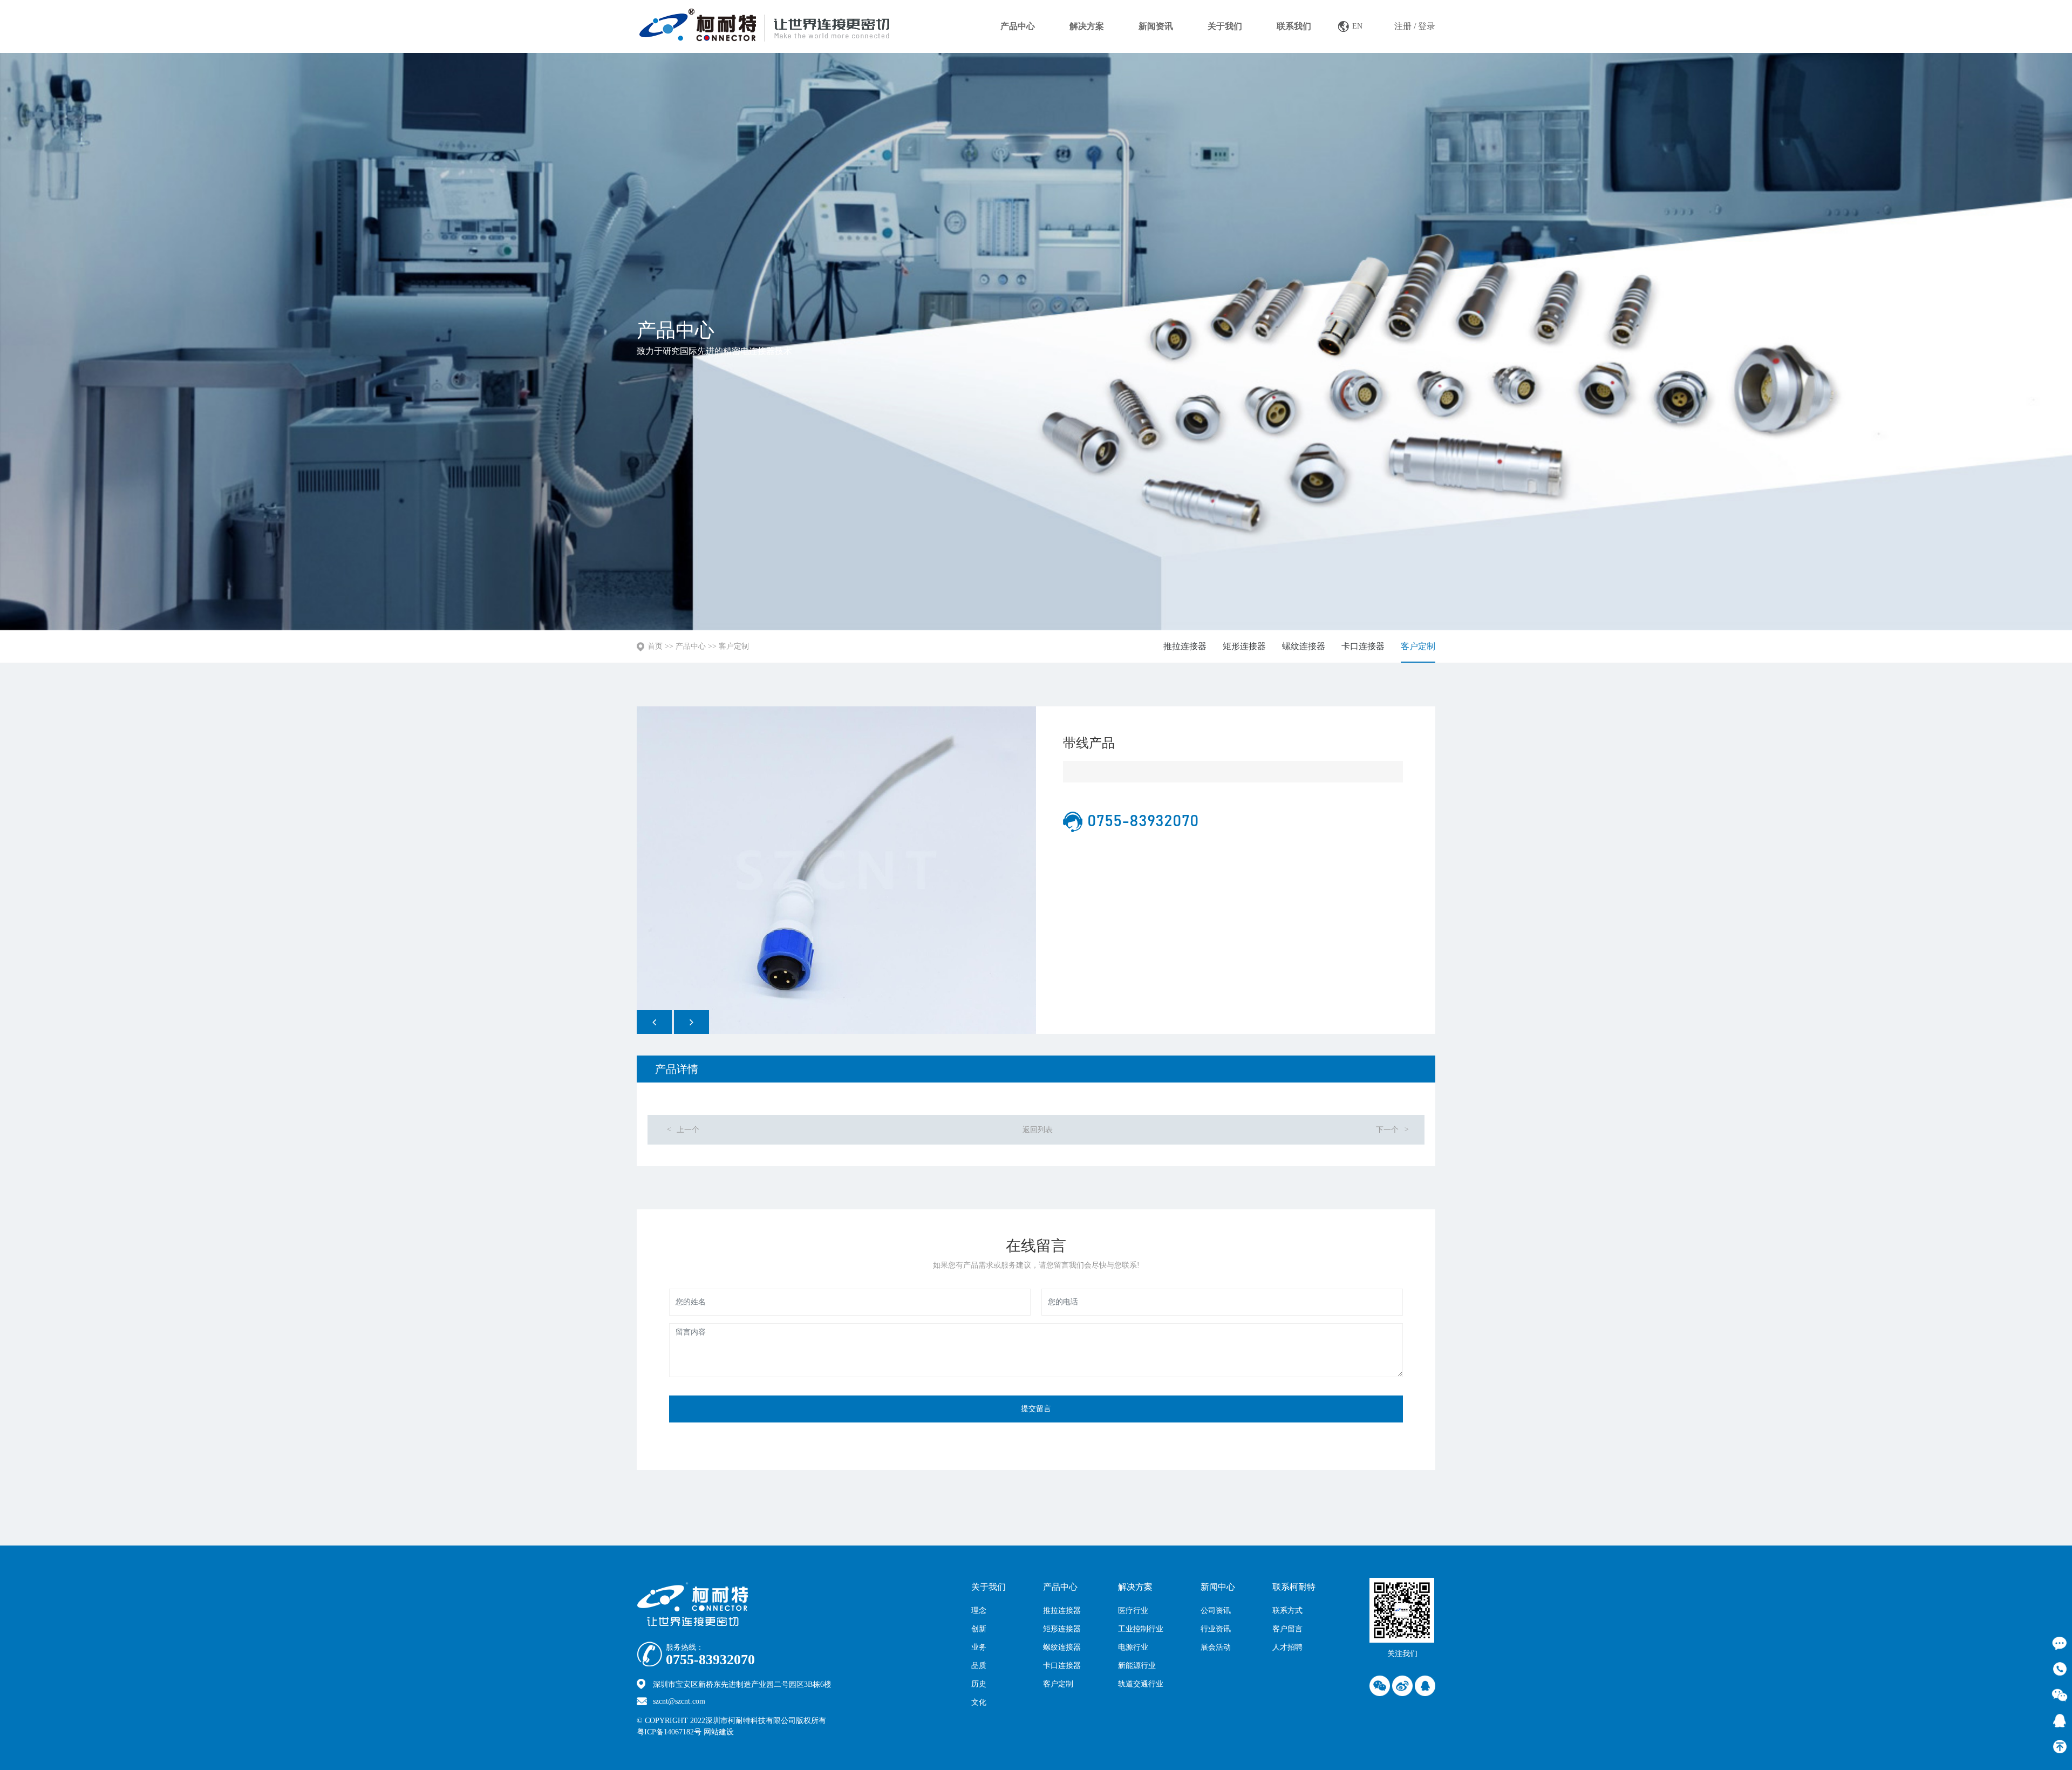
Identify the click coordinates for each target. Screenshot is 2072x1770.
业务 (979, 1647)
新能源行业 (1137, 1666)
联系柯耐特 (1294, 1587)
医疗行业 (1133, 1611)
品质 (979, 1666)
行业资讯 (1216, 1629)
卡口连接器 (1363, 646)
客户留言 (1287, 1629)
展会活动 (1216, 1647)
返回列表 (1038, 1130)
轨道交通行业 (1141, 1684)
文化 (979, 1702)
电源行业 (1133, 1647)
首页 (655, 646)
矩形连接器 (1244, 646)
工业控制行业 (1141, 1629)
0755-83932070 (710, 1660)
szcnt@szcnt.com (679, 1701)
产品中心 (1018, 26)
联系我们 (1294, 26)
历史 (979, 1684)
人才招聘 (1287, 1647)
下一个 (1392, 1130)
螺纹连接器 (1304, 646)
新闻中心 (1218, 1587)
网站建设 (742, 1732)
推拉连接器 (1185, 646)
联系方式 (1287, 1611)
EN (1357, 26)
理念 (979, 1611)
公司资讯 (1216, 1611)
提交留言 (1036, 1409)
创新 (979, 1629)
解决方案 (1087, 26)
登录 (1427, 26)
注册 (1403, 26)
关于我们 (1225, 26)
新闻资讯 (1156, 26)
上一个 (683, 1130)
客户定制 (734, 646)
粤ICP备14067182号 (669, 1732)
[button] (654, 1022)
